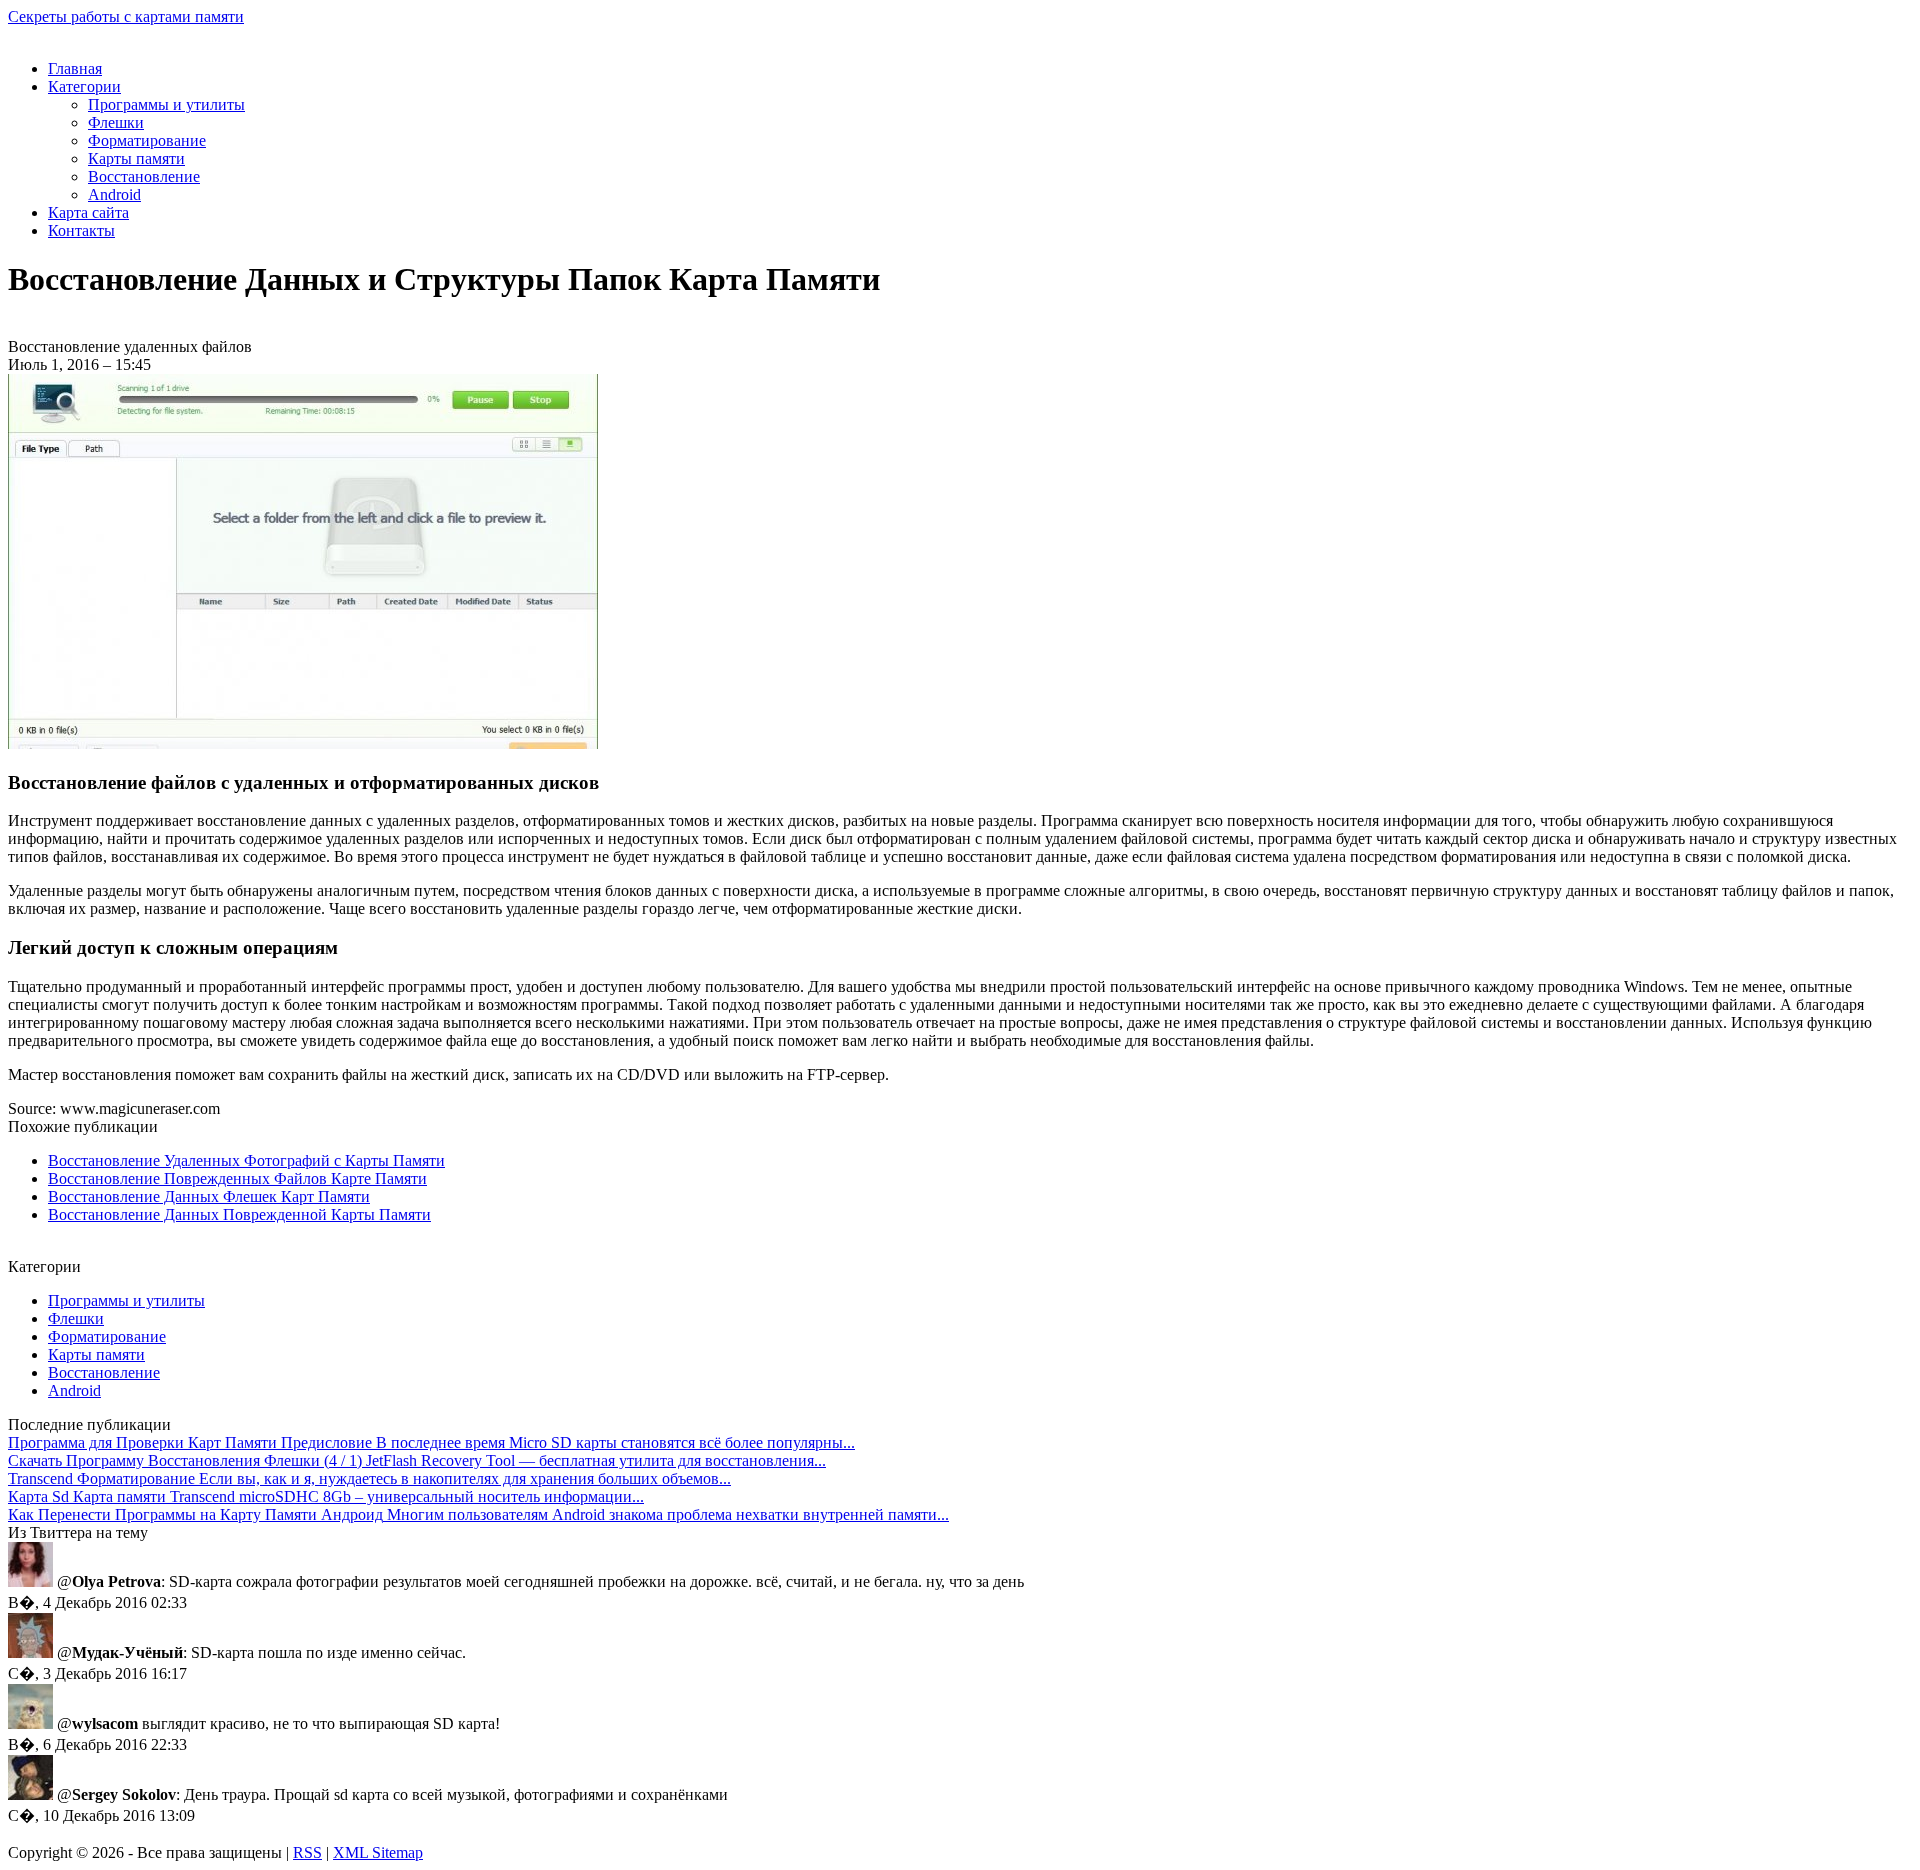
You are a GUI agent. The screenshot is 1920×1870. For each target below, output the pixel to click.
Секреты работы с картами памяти (126, 16)
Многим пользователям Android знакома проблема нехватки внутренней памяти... (478, 1514)
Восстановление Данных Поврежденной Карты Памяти (239, 1214)
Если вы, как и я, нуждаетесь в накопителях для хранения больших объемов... (369, 1478)
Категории (84, 86)
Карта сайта (88, 212)
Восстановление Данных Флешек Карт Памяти (209, 1196)
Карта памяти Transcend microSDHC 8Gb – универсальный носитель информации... (326, 1496)
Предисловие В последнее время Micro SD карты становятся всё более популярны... (431, 1442)
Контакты (81, 230)
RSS (307, 1852)
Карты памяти (136, 158)
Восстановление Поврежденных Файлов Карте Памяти (237, 1178)
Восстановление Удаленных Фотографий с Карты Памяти (246, 1160)
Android (114, 194)
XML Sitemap (378, 1852)
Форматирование (147, 140)
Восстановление (144, 176)
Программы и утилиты (166, 104)
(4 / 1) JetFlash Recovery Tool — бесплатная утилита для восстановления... (417, 1460)
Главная (75, 68)
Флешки (116, 122)
